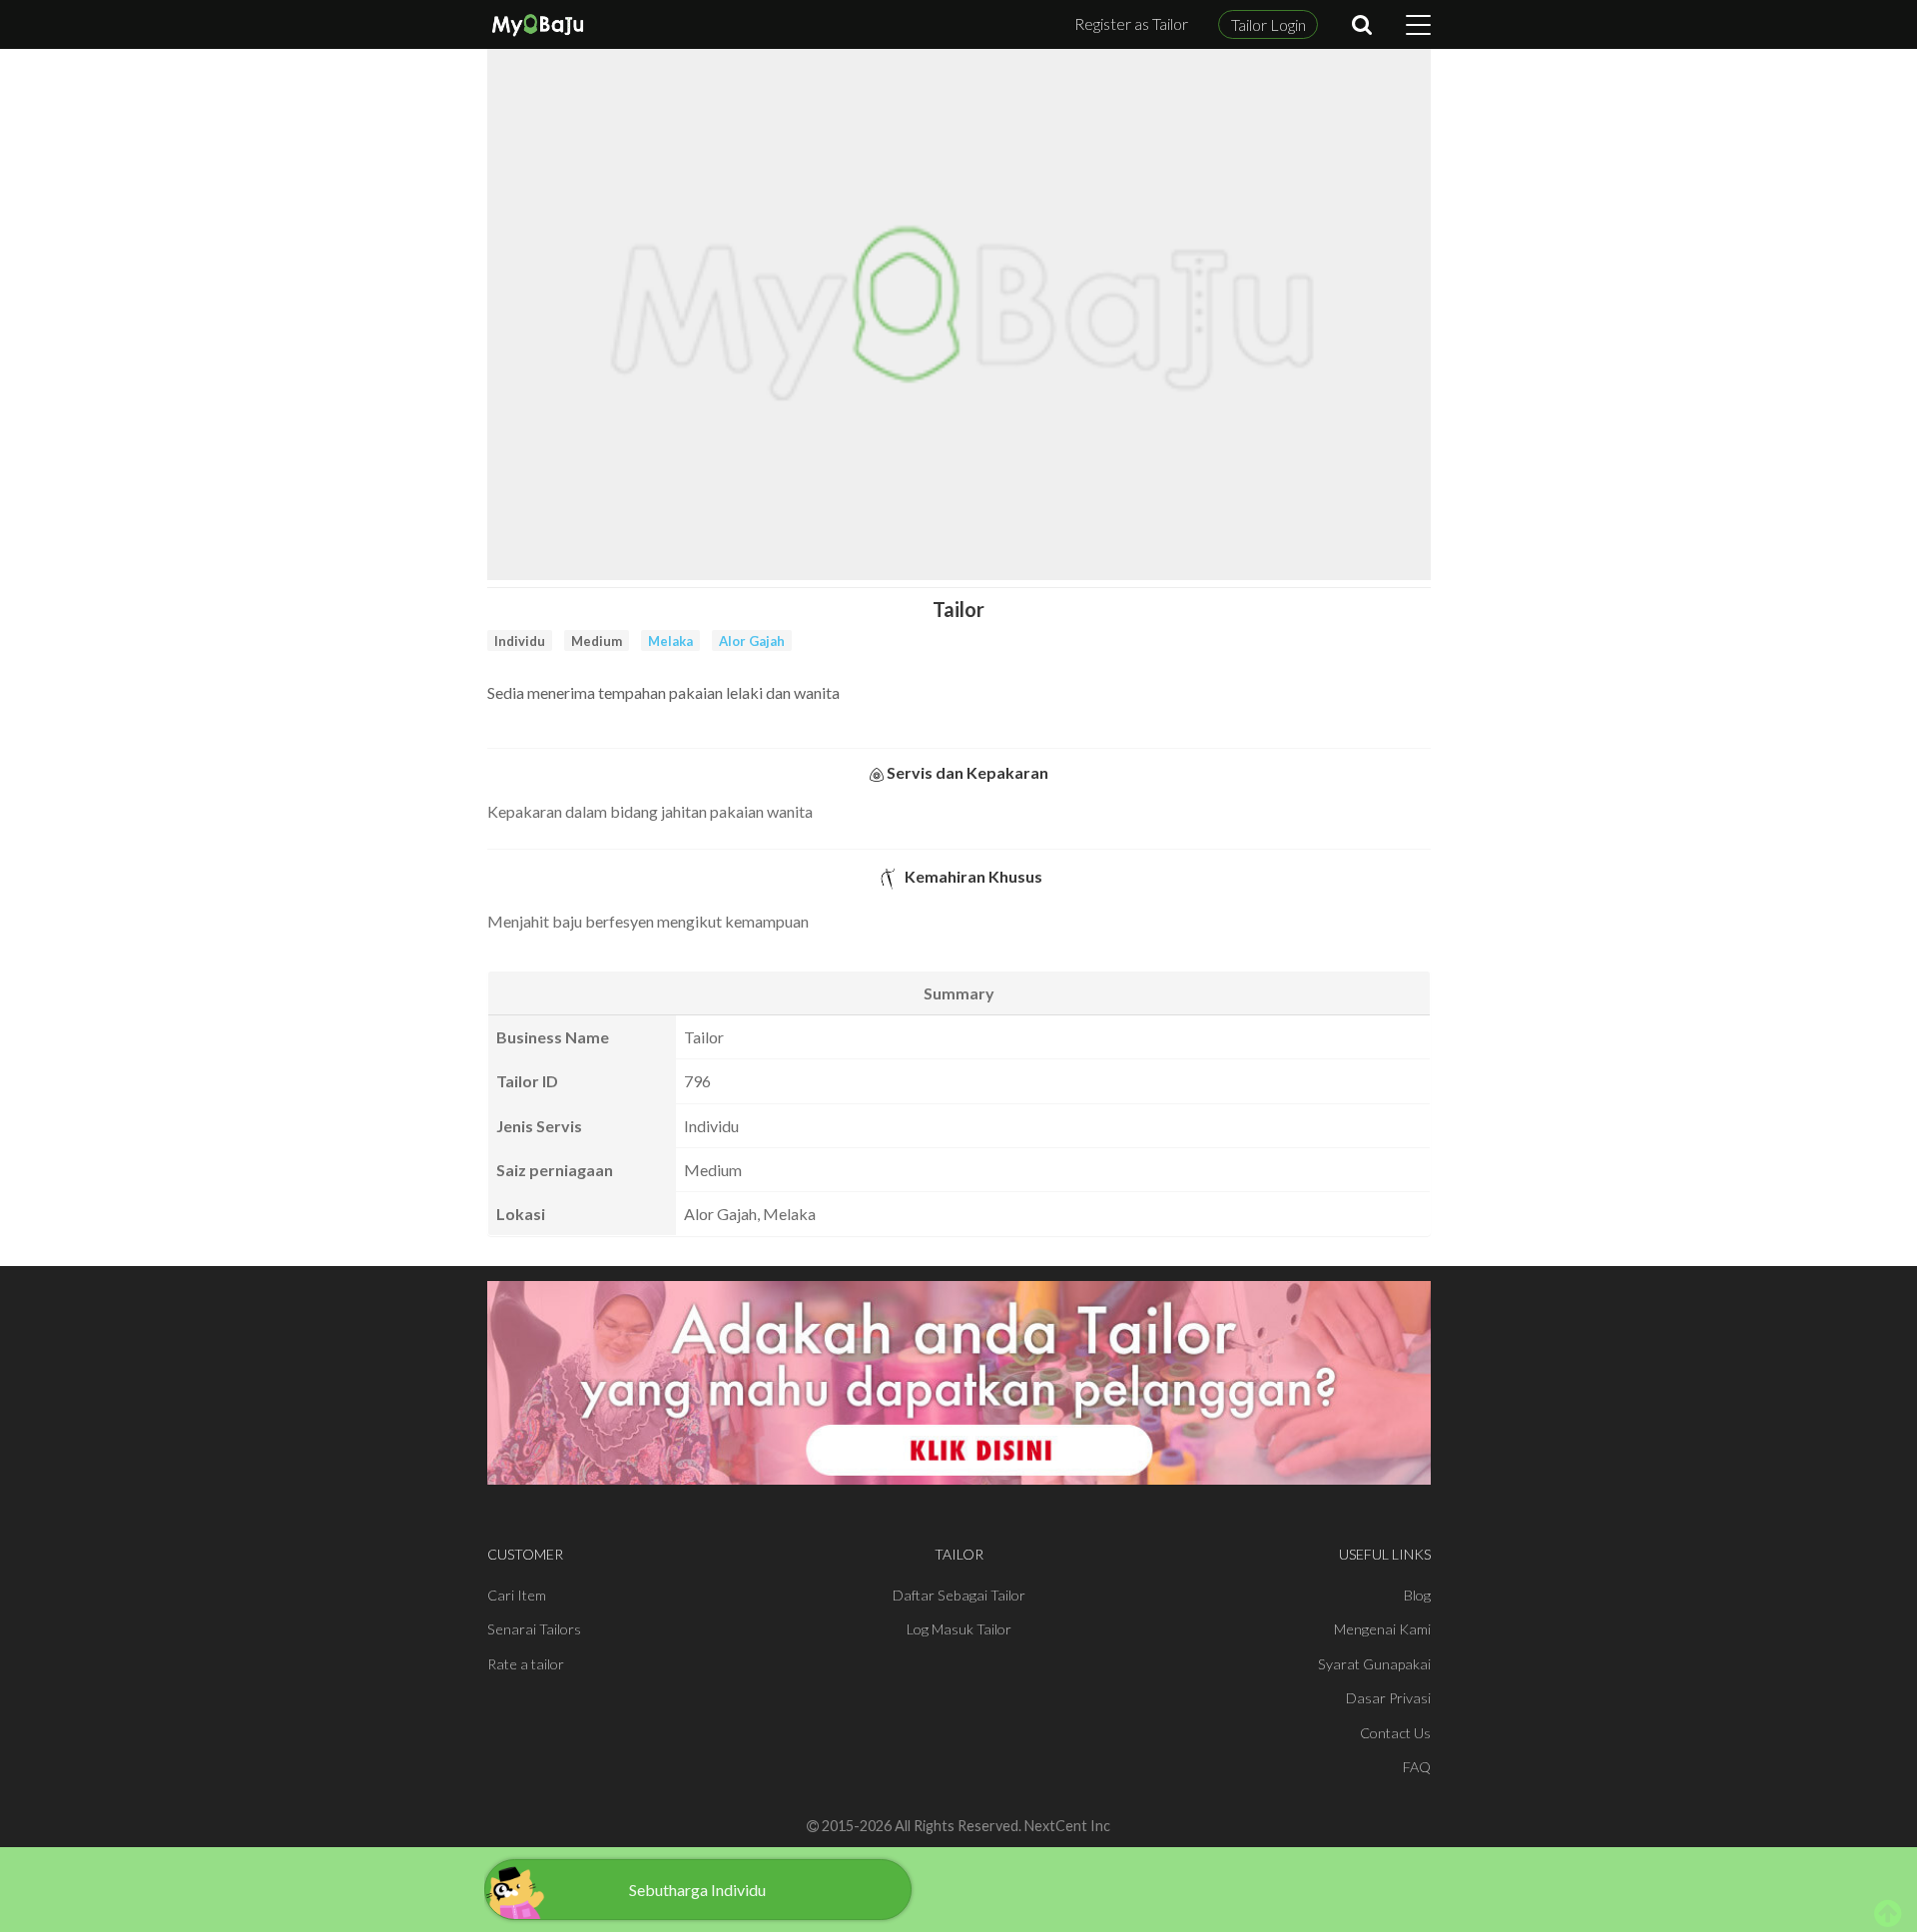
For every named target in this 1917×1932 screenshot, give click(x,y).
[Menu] (1418, 25)
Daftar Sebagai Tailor (959, 1595)
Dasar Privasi (1388, 1698)
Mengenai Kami (1382, 1629)
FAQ (1417, 1767)
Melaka (670, 641)
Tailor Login (1269, 24)
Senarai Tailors (534, 1629)
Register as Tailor (1131, 23)
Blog (1417, 1595)
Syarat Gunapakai (1374, 1664)
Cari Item (517, 1595)
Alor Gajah (752, 641)
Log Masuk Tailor (959, 1629)
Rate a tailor (526, 1664)
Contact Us (1395, 1733)
